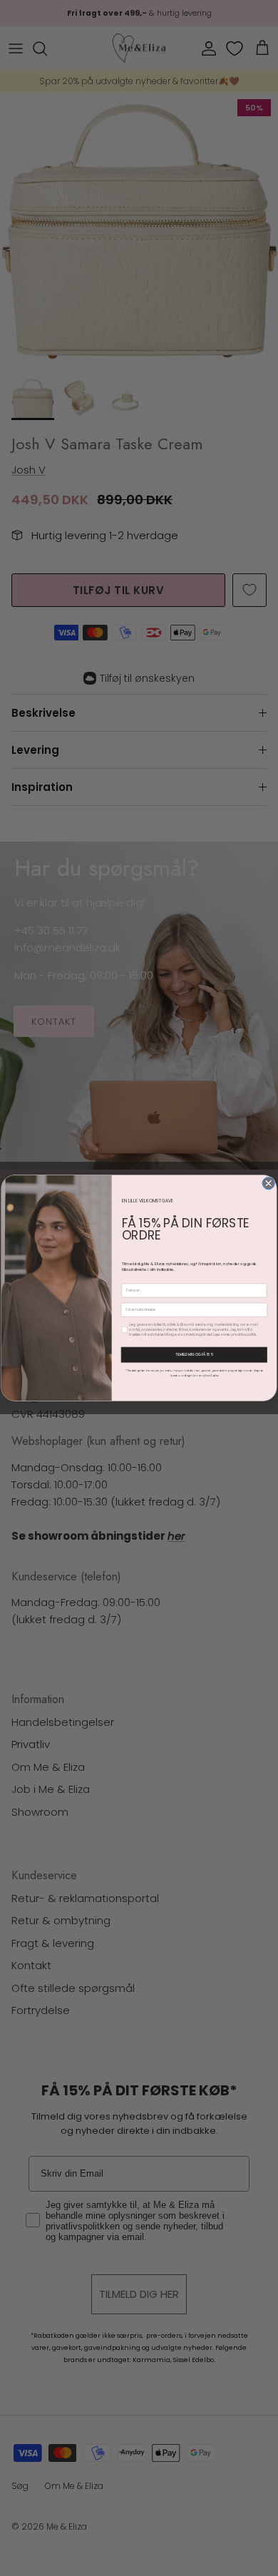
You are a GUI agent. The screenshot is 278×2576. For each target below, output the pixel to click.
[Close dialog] (268, 1183)
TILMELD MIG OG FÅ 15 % (194, 1355)
